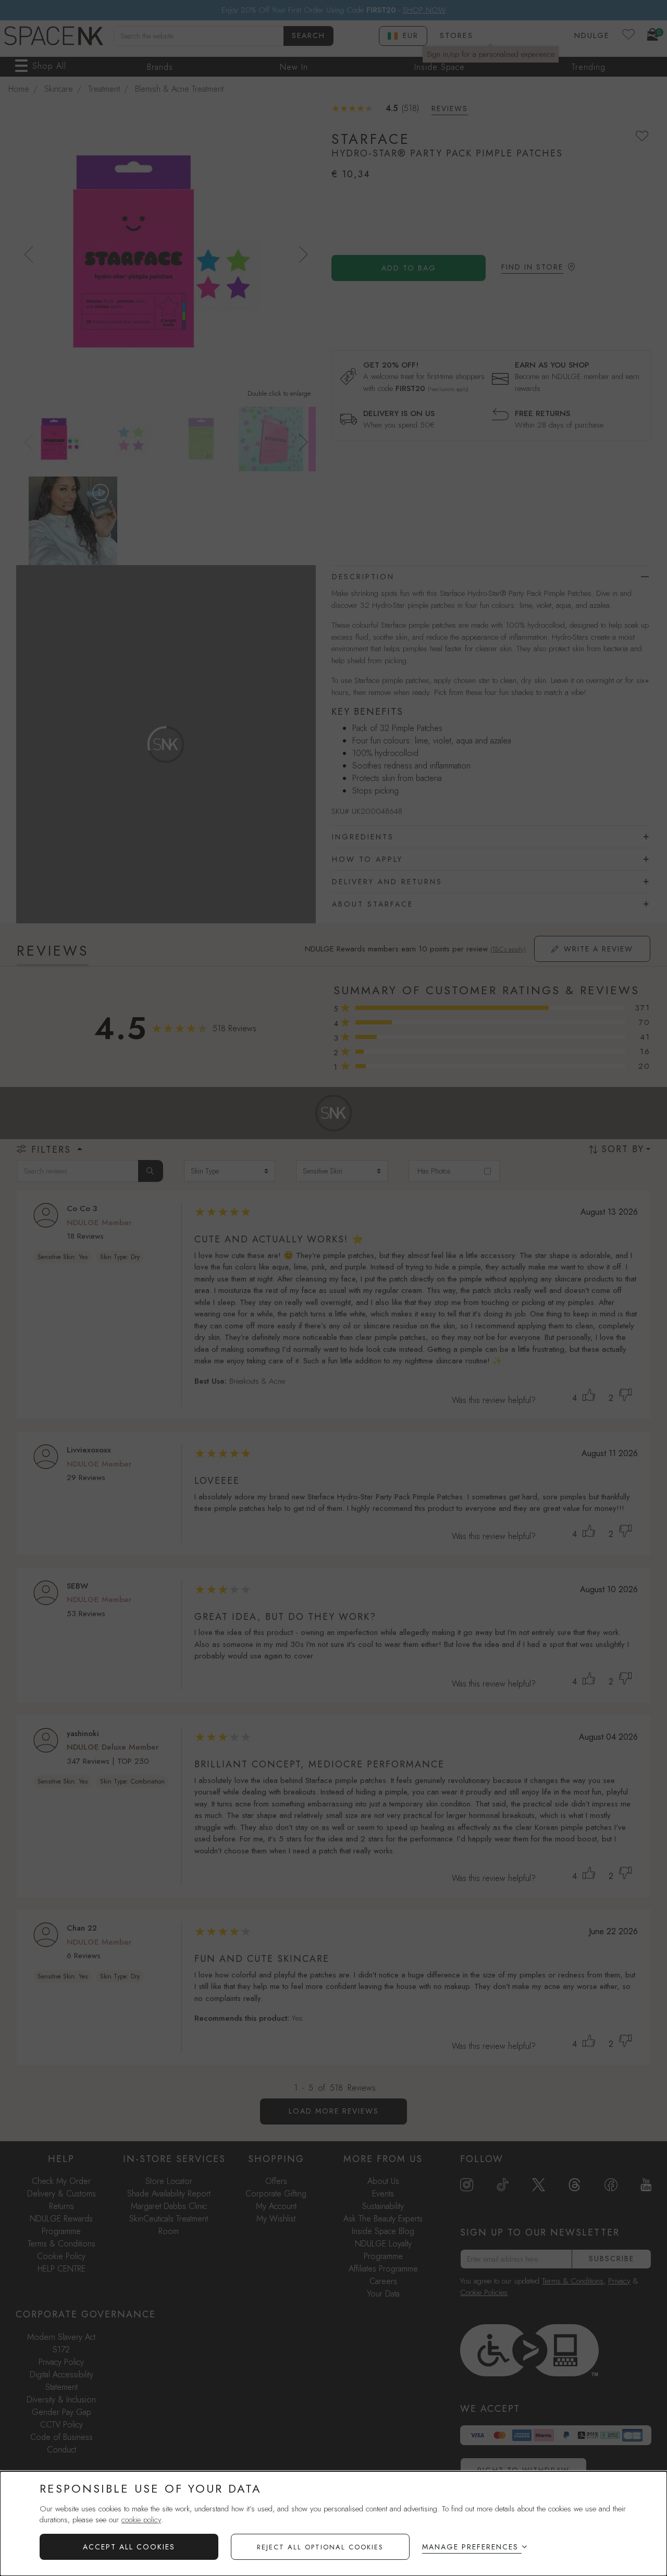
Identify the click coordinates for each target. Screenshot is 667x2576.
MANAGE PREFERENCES (470, 2547)
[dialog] (333, 2524)
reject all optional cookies (320, 2547)
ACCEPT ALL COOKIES (129, 2547)
